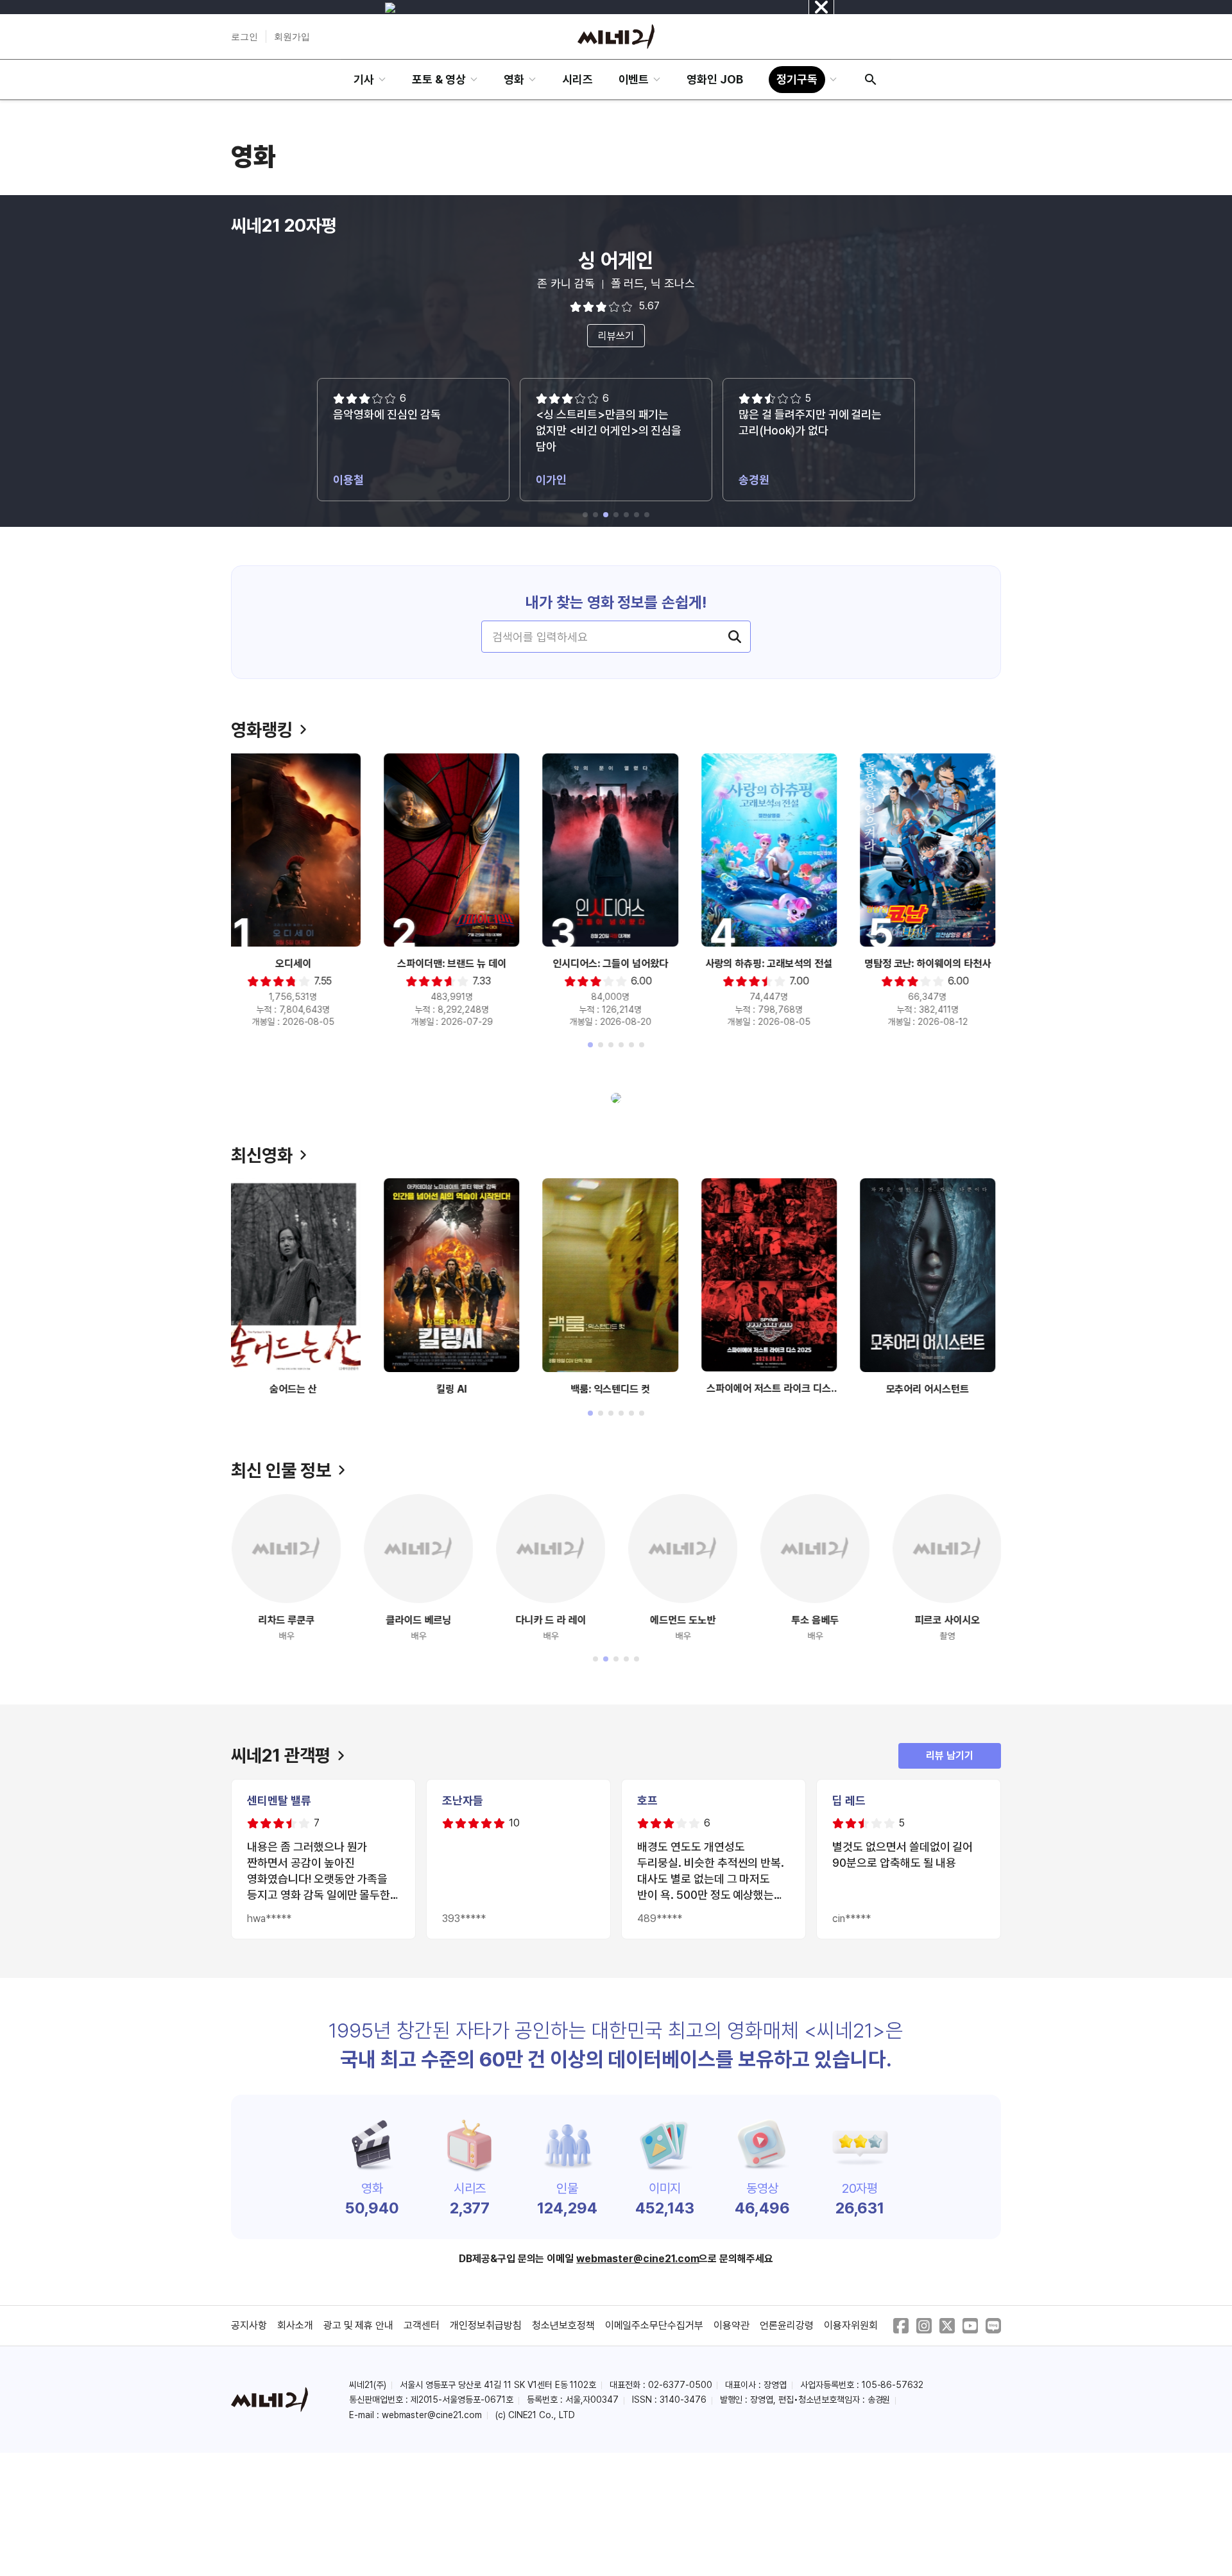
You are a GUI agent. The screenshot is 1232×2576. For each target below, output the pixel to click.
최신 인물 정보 (281, 1470)
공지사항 (249, 2325)
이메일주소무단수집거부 (654, 2325)
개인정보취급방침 (486, 2325)
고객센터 (422, 2325)
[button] (585, 515)
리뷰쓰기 (616, 336)
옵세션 (616, 261)
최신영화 (262, 1155)
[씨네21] (616, 37)
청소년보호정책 (563, 2325)
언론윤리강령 (787, 2325)
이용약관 (732, 2325)
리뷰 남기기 (950, 1756)
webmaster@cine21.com (637, 2259)
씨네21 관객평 (281, 1755)
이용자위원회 (851, 2325)
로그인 (244, 37)
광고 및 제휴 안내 (359, 2325)
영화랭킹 (262, 730)
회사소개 (295, 2325)
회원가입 (292, 37)
